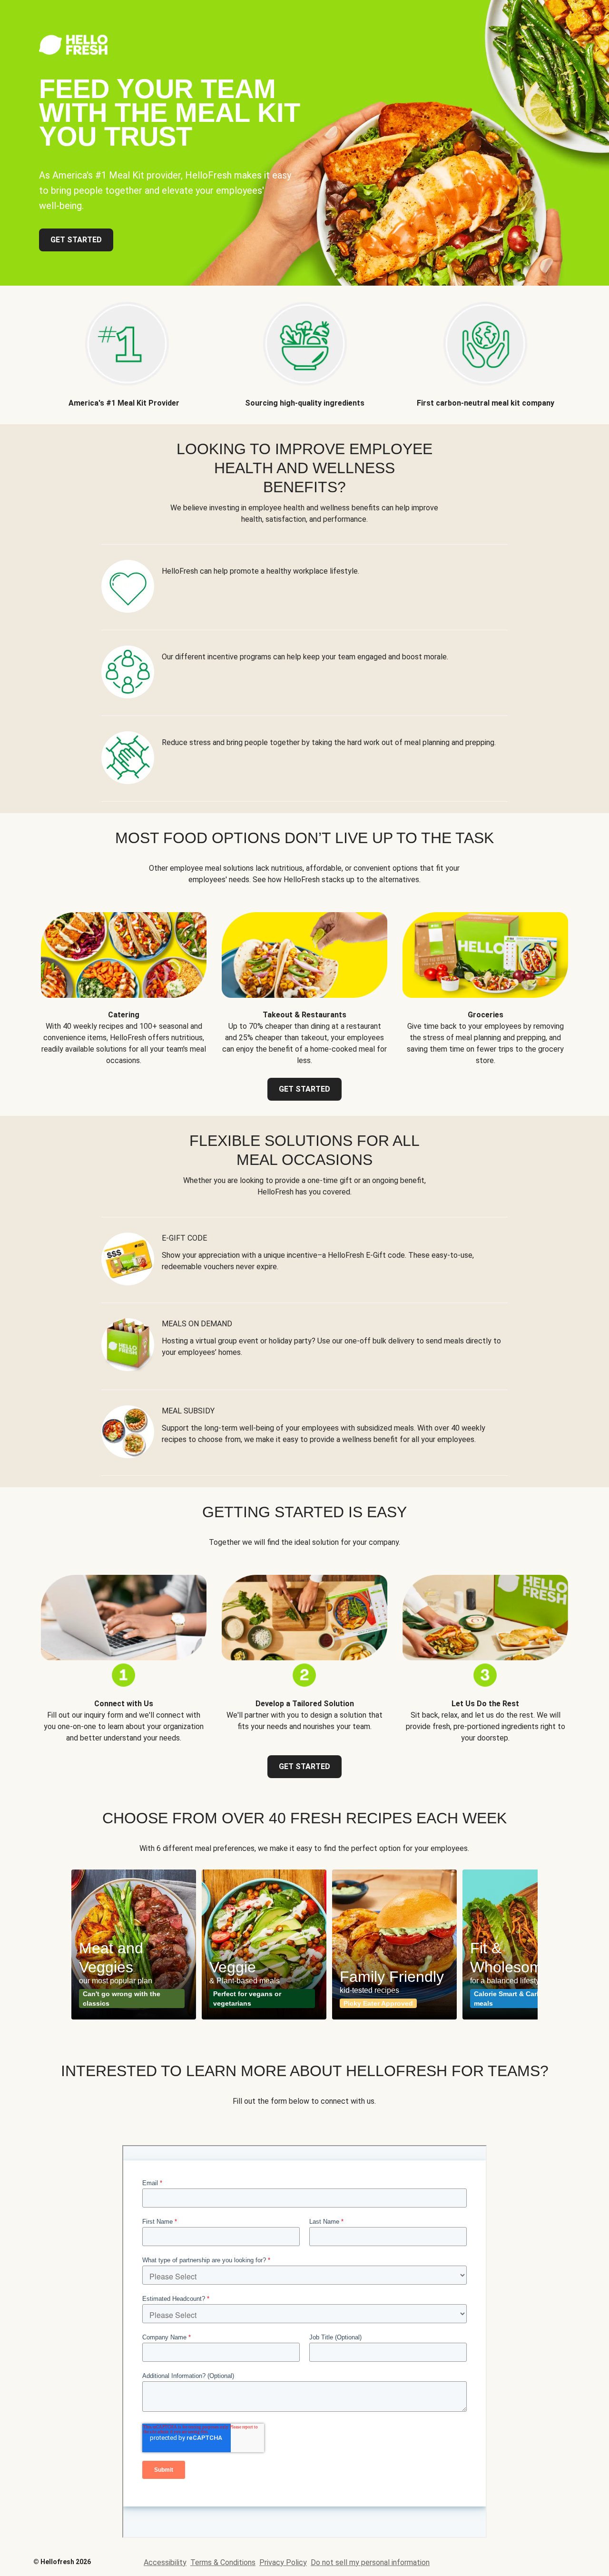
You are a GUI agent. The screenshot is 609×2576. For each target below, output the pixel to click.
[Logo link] (73, 52)
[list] (304, 1944)
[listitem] (124, 347)
